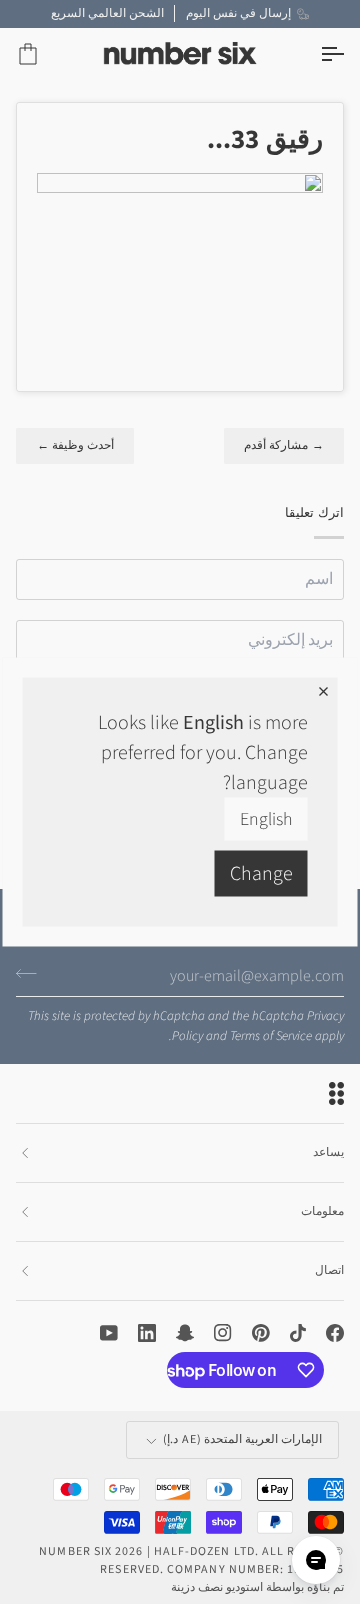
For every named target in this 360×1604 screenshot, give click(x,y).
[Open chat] (316, 1560)
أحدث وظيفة (75, 445)
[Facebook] (335, 1333)
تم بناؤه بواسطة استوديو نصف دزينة (257, 1587)
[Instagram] (223, 1333)
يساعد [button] (328, 1152)
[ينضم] (32, 974)
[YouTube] (109, 1333)
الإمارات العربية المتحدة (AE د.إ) (242, 1439)
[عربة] (46, 54)
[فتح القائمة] (314, 54)
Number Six (75, 1551)
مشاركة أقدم (284, 445)
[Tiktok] (298, 1333)
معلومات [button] (322, 1211)
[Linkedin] (147, 1333)
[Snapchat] (185, 1333)
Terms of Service (271, 1036)
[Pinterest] (261, 1333)
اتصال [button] (329, 1270)
